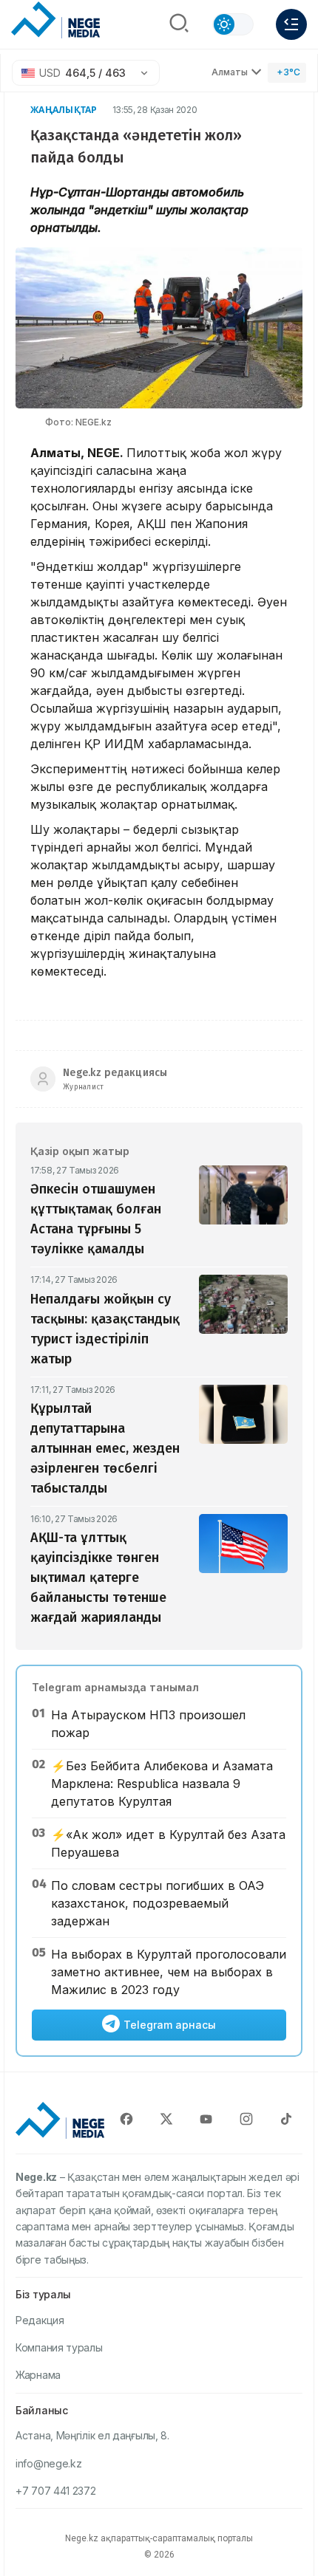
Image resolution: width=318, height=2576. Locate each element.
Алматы (230, 72)
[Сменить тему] (233, 24)
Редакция (40, 2320)
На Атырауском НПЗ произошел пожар (148, 1724)
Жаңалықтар (64, 110)
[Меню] (291, 24)
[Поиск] (179, 24)
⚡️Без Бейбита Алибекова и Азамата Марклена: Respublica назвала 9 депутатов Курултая (162, 1784)
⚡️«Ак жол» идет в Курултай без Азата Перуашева (168, 1843)
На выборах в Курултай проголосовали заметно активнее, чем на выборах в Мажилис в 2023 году (169, 1972)
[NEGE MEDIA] (55, 21)
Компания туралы (59, 2347)
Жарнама (38, 2375)
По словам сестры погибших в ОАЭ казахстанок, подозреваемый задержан (158, 1903)
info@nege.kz (48, 2463)
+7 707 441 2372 (56, 2491)
